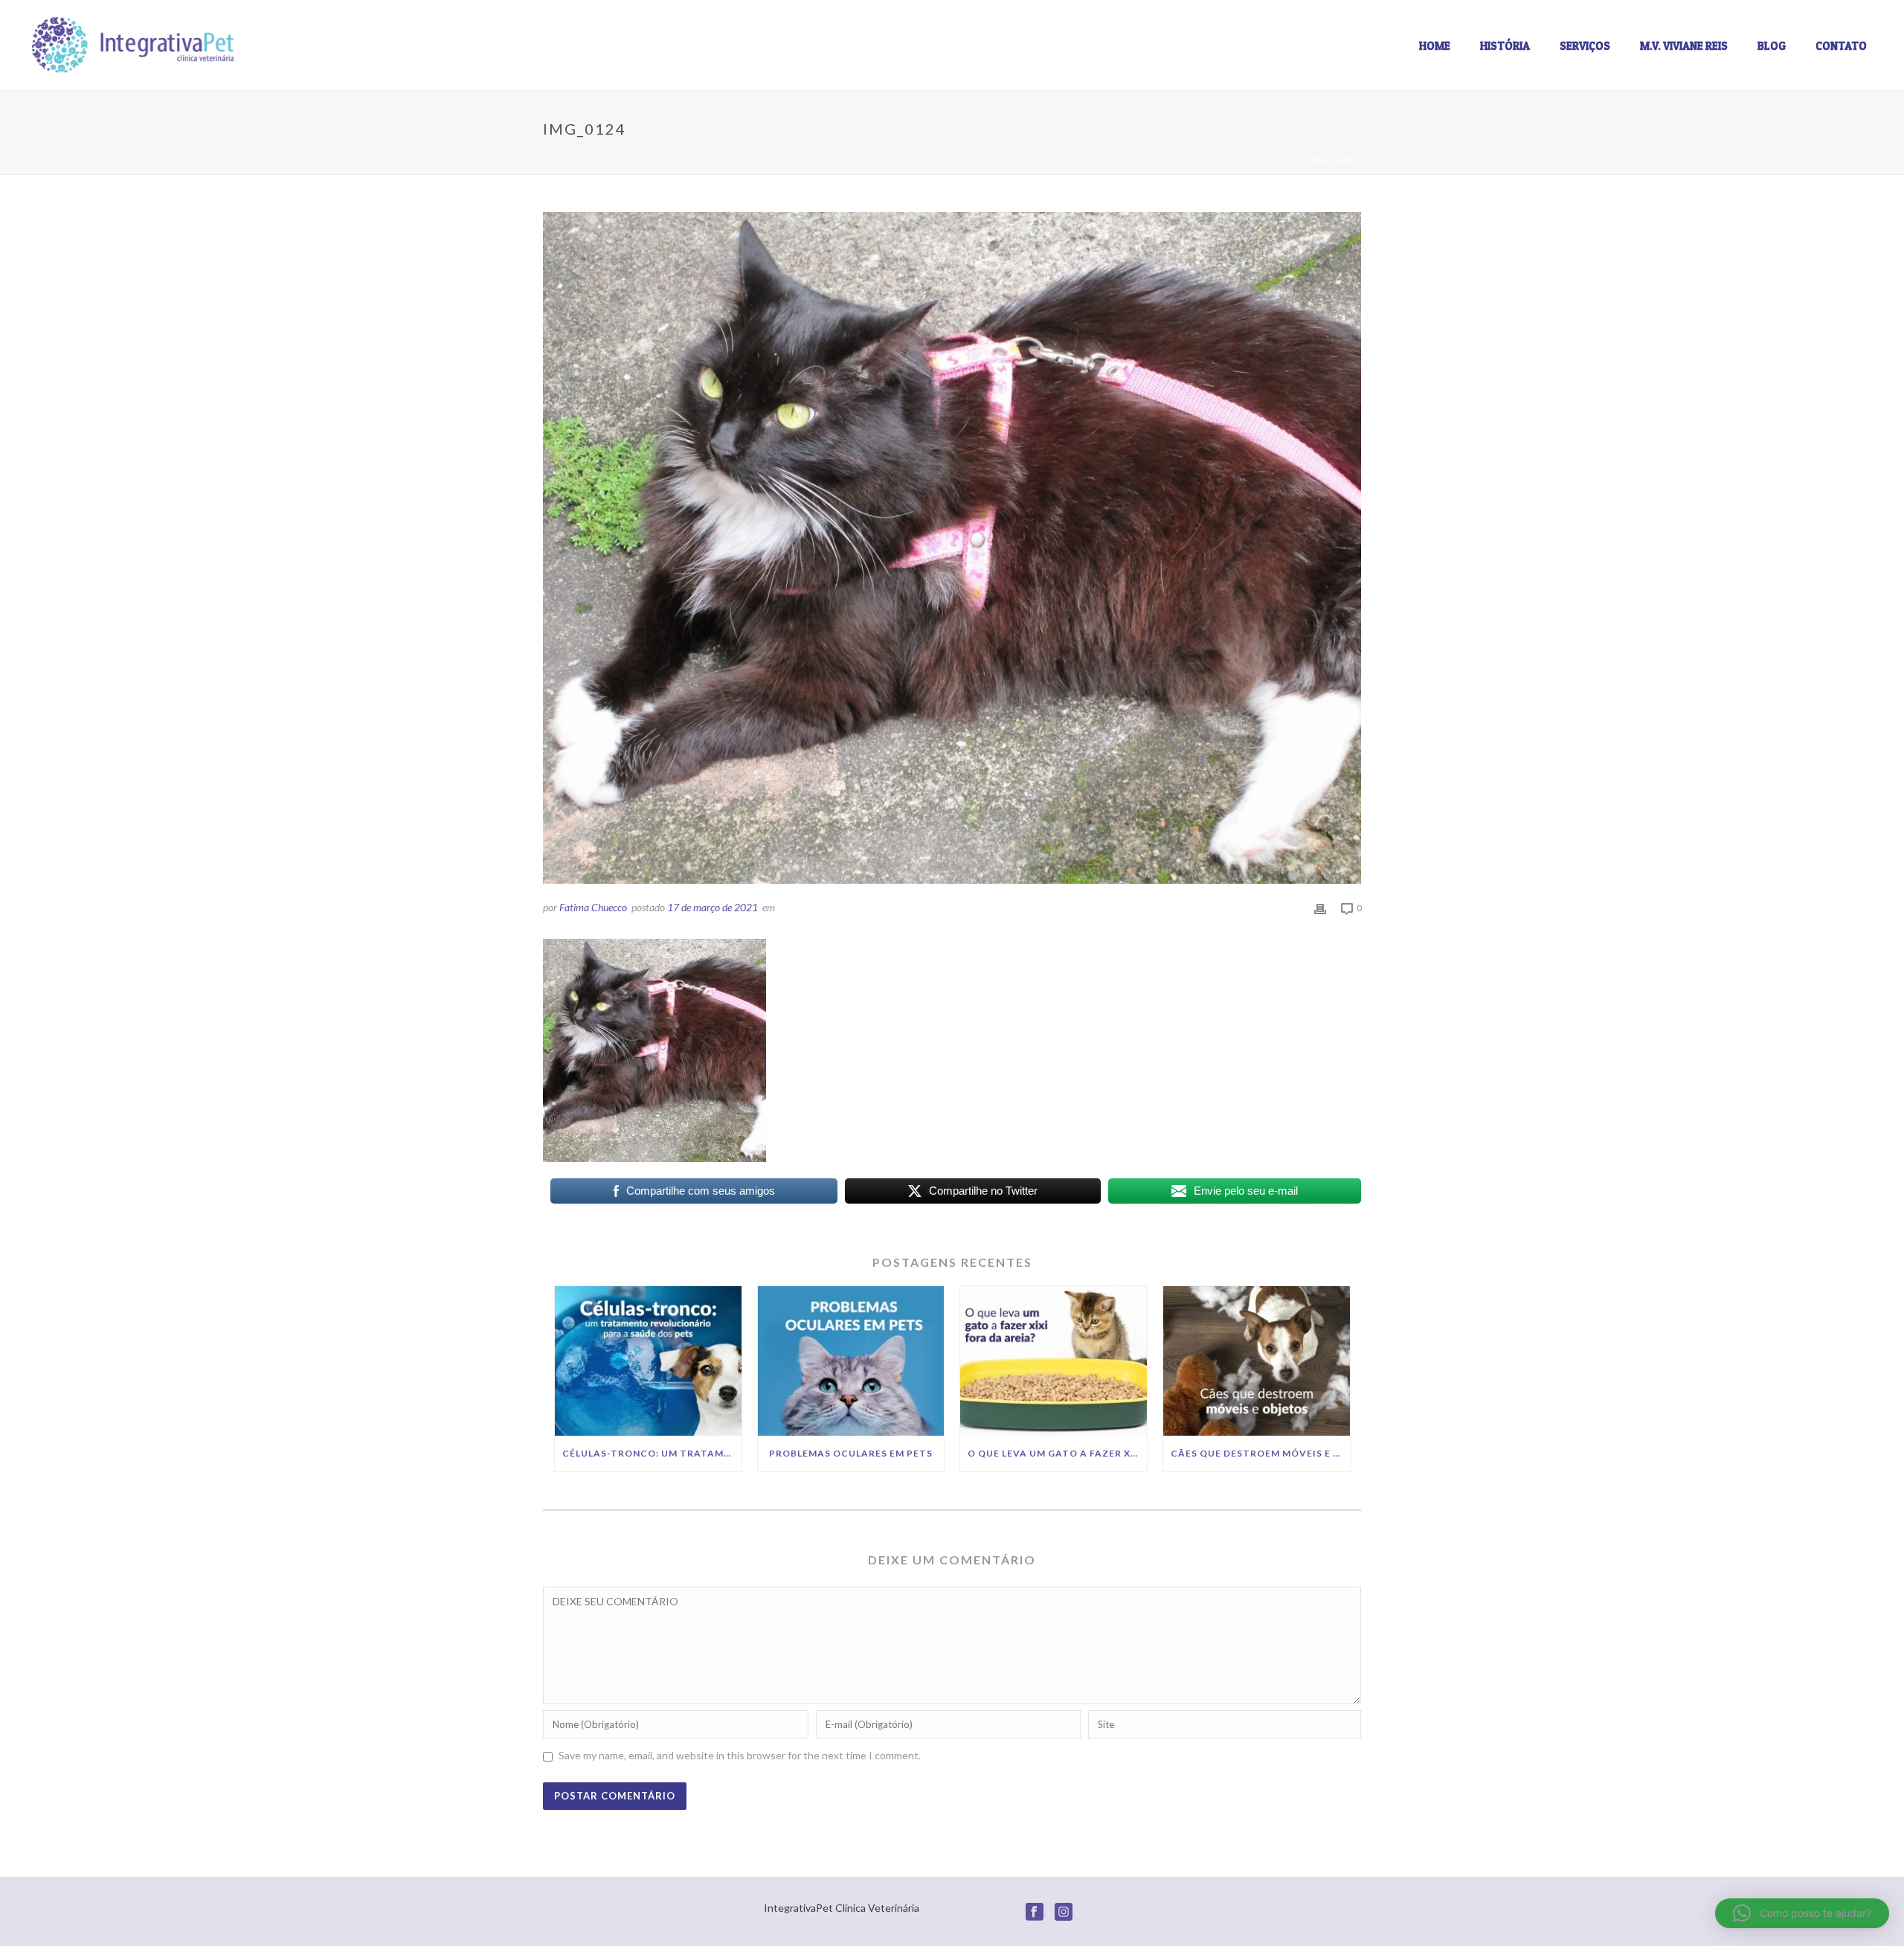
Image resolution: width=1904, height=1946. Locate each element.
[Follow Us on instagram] (1064, 1913)
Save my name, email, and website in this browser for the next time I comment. (740, 1755)
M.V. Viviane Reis (1684, 46)
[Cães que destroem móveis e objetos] (1257, 1361)
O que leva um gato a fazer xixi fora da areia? (1057, 1453)
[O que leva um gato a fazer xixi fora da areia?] (1054, 1361)
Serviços (1585, 46)
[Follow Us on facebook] (1035, 1913)
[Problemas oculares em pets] (851, 1361)
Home (1435, 46)
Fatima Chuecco (593, 907)
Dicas (902, 160)
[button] (1802, 1913)
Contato (1841, 46)
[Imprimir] (1320, 907)
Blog (1772, 46)
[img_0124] (952, 548)
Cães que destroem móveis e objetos (1260, 1453)
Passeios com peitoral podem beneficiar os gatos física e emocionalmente (1113, 160)
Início (866, 160)
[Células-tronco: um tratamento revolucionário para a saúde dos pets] (648, 1361)
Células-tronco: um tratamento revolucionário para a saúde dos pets (652, 1453)
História (1505, 46)
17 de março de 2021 (713, 907)
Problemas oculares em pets (851, 1453)
